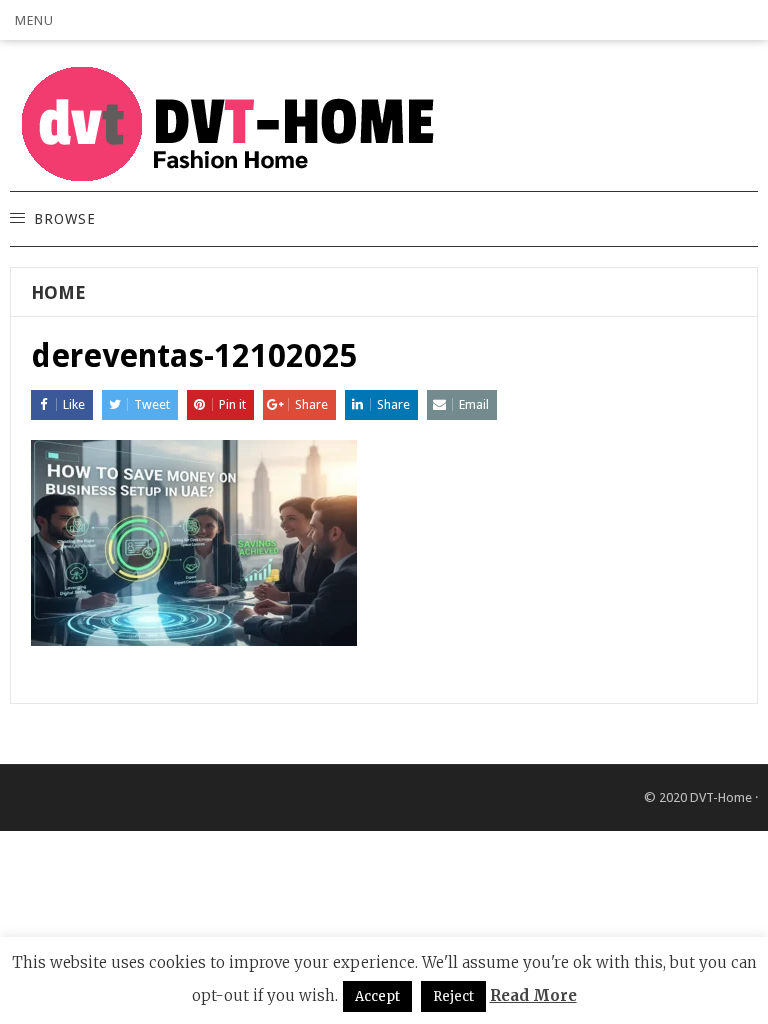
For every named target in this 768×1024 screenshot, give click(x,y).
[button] (34, 20)
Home (58, 292)
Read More (533, 995)
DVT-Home (721, 797)
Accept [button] (377, 996)
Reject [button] (453, 996)
